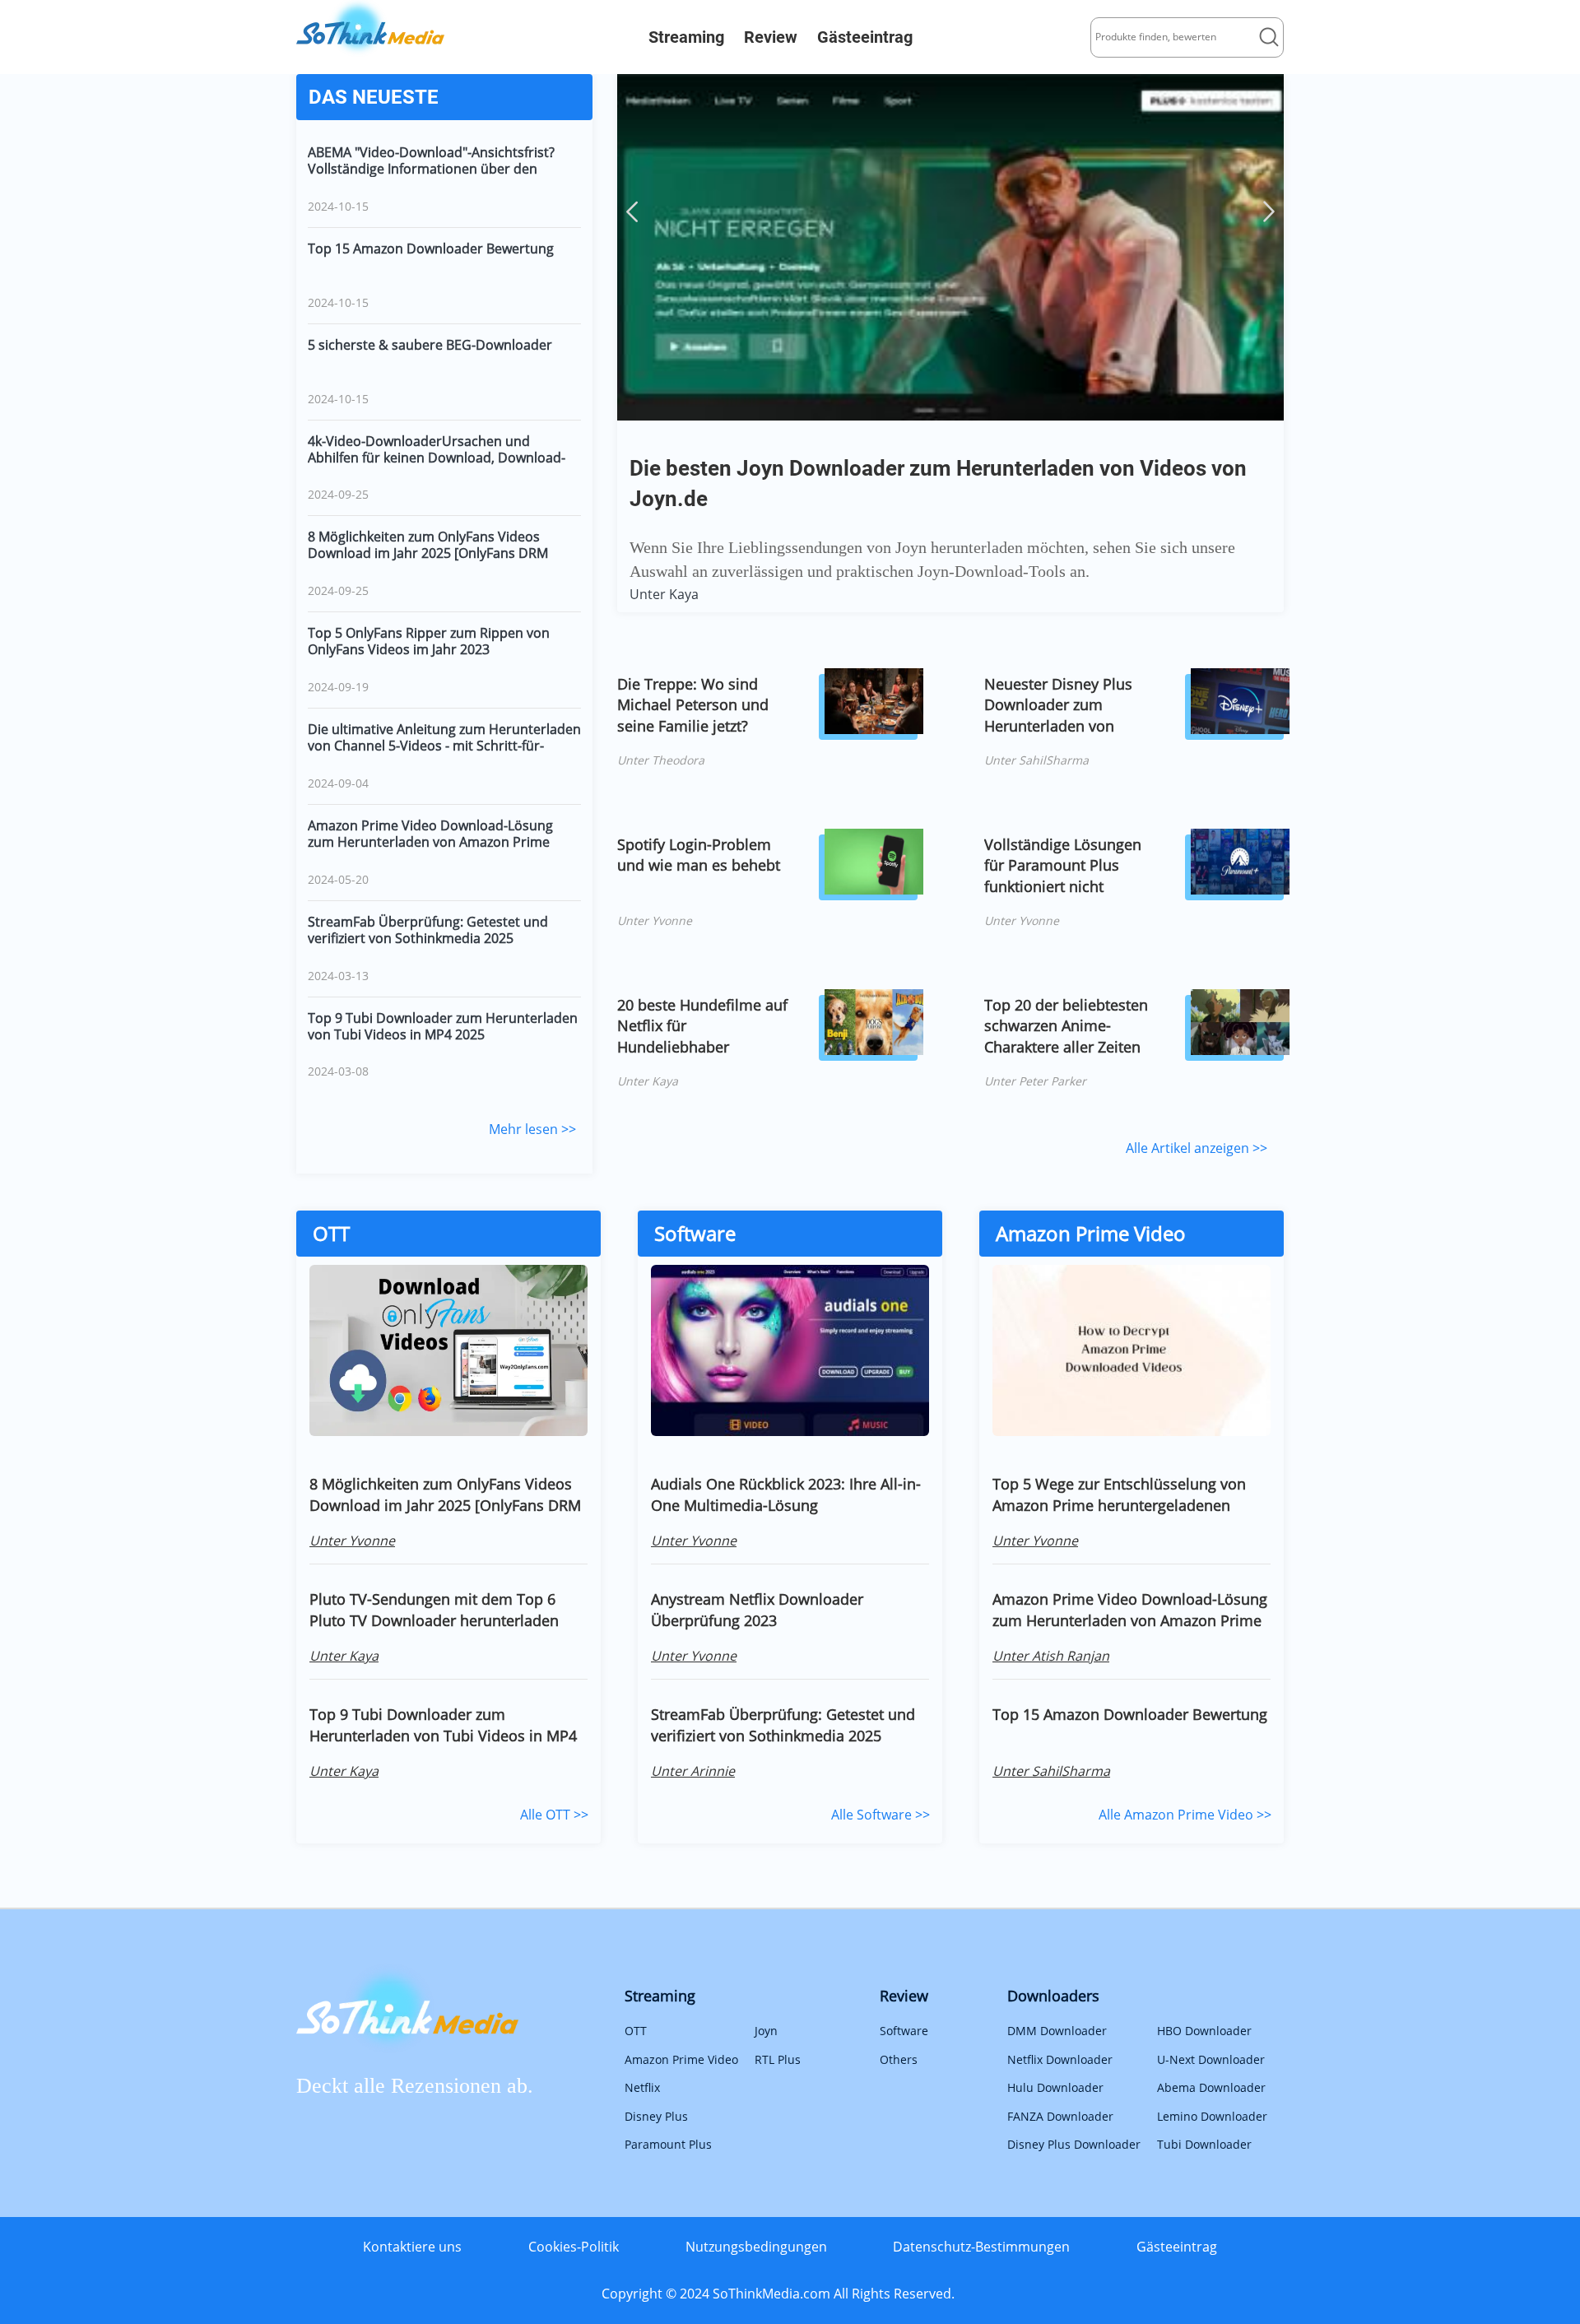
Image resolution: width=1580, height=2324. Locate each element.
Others (899, 2059)
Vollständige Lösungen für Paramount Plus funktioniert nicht (1063, 865)
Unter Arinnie (693, 1771)
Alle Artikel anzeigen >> (1197, 1148)
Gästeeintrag (865, 37)
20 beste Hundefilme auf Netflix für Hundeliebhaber (702, 1026)
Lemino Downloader (1212, 2116)
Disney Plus (656, 2116)
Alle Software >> (881, 1815)
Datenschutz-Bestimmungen (981, 2247)
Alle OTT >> (554, 1815)
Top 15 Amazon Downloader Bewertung (431, 249)
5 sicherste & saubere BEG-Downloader (430, 345)
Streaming (686, 37)
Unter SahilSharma (1036, 760)
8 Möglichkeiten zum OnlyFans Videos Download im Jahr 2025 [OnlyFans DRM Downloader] (428, 545)
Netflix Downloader (1060, 2059)
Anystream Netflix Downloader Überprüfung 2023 (757, 1610)
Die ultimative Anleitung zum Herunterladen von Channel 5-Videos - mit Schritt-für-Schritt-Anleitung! (444, 737)
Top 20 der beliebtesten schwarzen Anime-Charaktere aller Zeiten (1066, 1026)
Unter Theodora (661, 760)
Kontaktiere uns (412, 2247)
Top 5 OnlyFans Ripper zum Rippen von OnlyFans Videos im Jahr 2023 (429, 641)
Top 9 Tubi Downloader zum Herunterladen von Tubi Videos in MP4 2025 (443, 1026)
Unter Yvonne (655, 920)
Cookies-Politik (574, 2247)
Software (904, 2031)
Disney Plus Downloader (1074, 2144)
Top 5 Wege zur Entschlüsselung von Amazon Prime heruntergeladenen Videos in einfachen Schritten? (1119, 1494)
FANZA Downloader (1060, 2116)
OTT (636, 2031)
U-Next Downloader (1211, 2059)
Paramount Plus (668, 2144)
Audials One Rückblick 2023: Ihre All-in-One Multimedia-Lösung (786, 1494)
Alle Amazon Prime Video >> (1185, 1815)
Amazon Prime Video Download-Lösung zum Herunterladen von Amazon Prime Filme (430, 834)
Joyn (766, 2031)
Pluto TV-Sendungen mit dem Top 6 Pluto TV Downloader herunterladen (434, 1610)
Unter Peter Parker (1035, 1081)
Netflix (642, 2087)
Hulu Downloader (1055, 2087)
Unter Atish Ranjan (1051, 1656)
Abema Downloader (1211, 2087)
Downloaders (1053, 1996)
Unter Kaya (664, 594)
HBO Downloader (1204, 2031)
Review (771, 37)
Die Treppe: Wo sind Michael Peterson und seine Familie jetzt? (693, 705)
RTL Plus (778, 2059)
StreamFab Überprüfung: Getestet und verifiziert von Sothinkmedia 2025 (428, 930)
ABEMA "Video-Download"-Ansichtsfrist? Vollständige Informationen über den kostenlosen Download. (431, 160)
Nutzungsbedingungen (756, 2247)
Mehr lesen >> (532, 1129)
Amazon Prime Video (681, 2059)
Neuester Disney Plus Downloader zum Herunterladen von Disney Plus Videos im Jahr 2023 (1061, 705)
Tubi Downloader (1204, 2144)
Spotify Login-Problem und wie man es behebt (699, 855)
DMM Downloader (1057, 2031)
